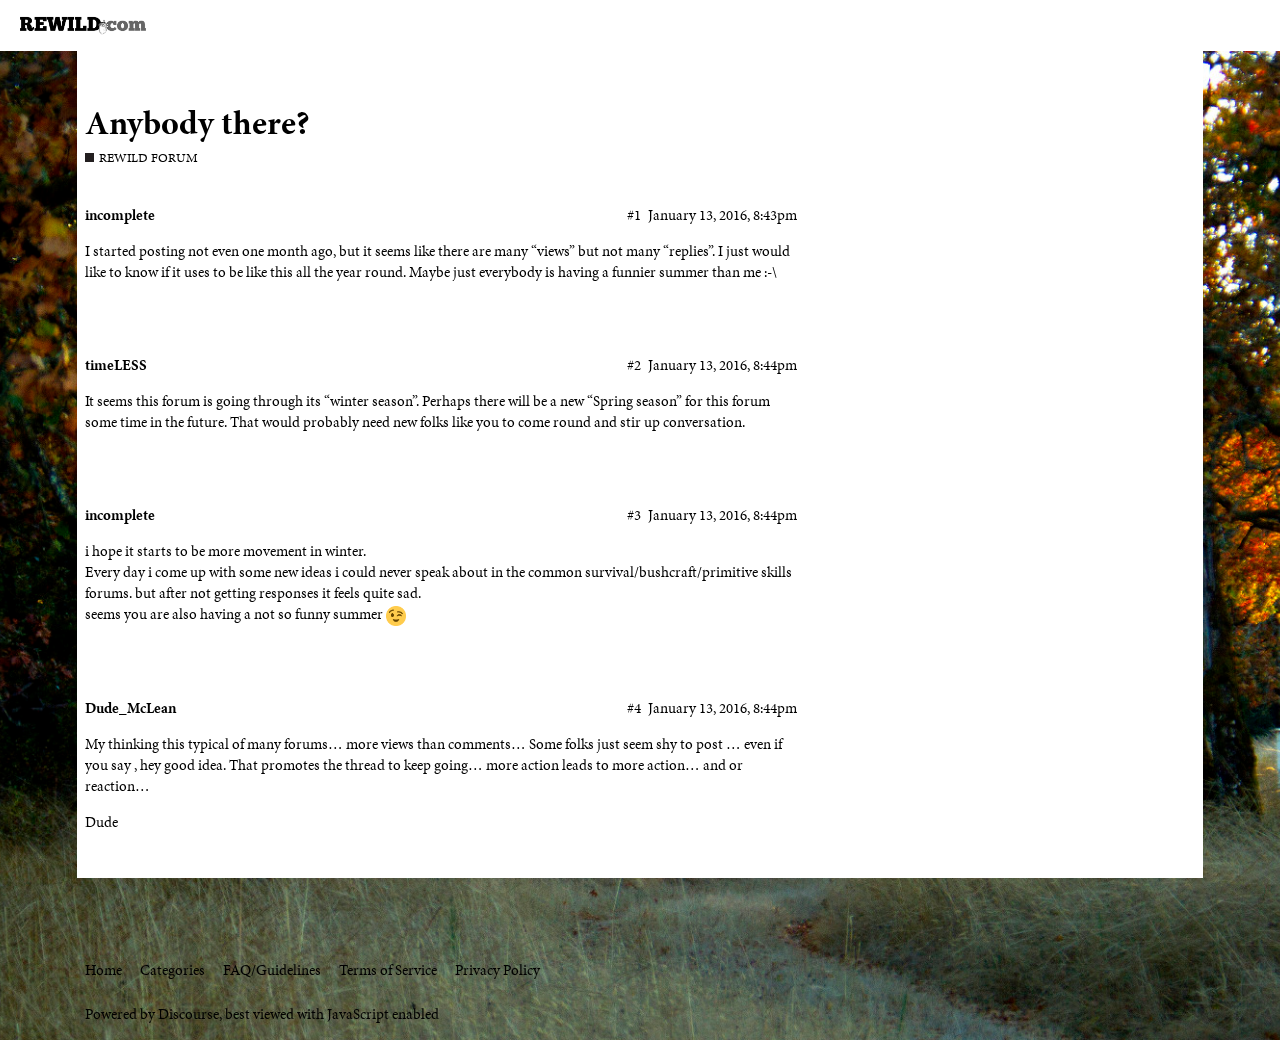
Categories (172, 970)
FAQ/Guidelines (272, 970)
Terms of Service (388, 970)
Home (103, 970)
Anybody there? (197, 122)
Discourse (188, 1014)
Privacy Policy (497, 970)
